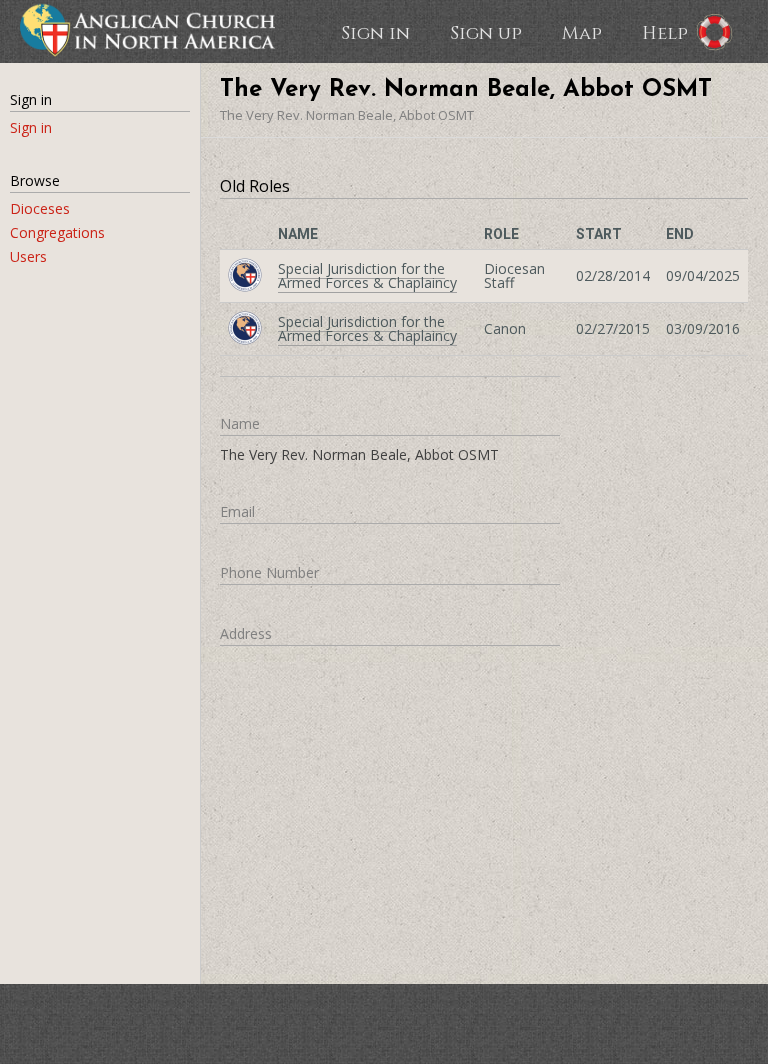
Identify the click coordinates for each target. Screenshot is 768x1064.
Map (582, 32)
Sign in (375, 32)
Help (665, 32)
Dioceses (40, 208)
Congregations (57, 232)
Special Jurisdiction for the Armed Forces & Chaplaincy (367, 275)
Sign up (486, 32)
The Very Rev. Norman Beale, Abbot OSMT (347, 115)
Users (28, 256)
